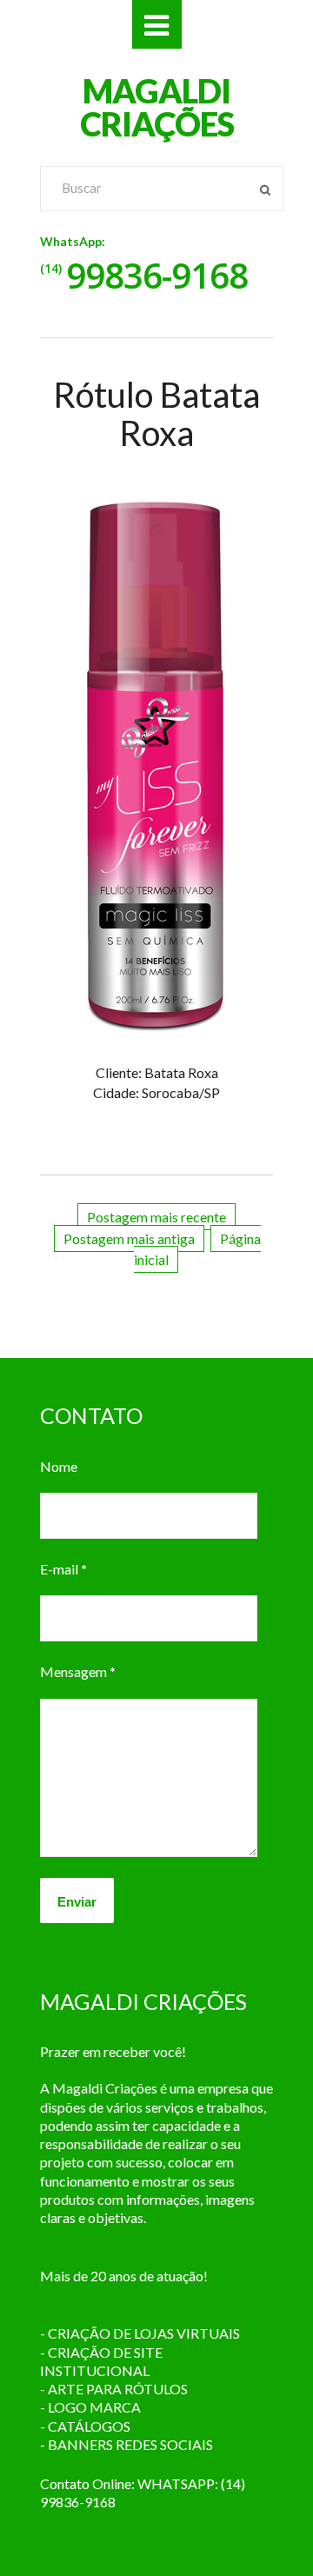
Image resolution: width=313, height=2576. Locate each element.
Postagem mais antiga (129, 1238)
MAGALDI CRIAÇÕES (157, 107)
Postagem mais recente (156, 1217)
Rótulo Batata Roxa (156, 414)
